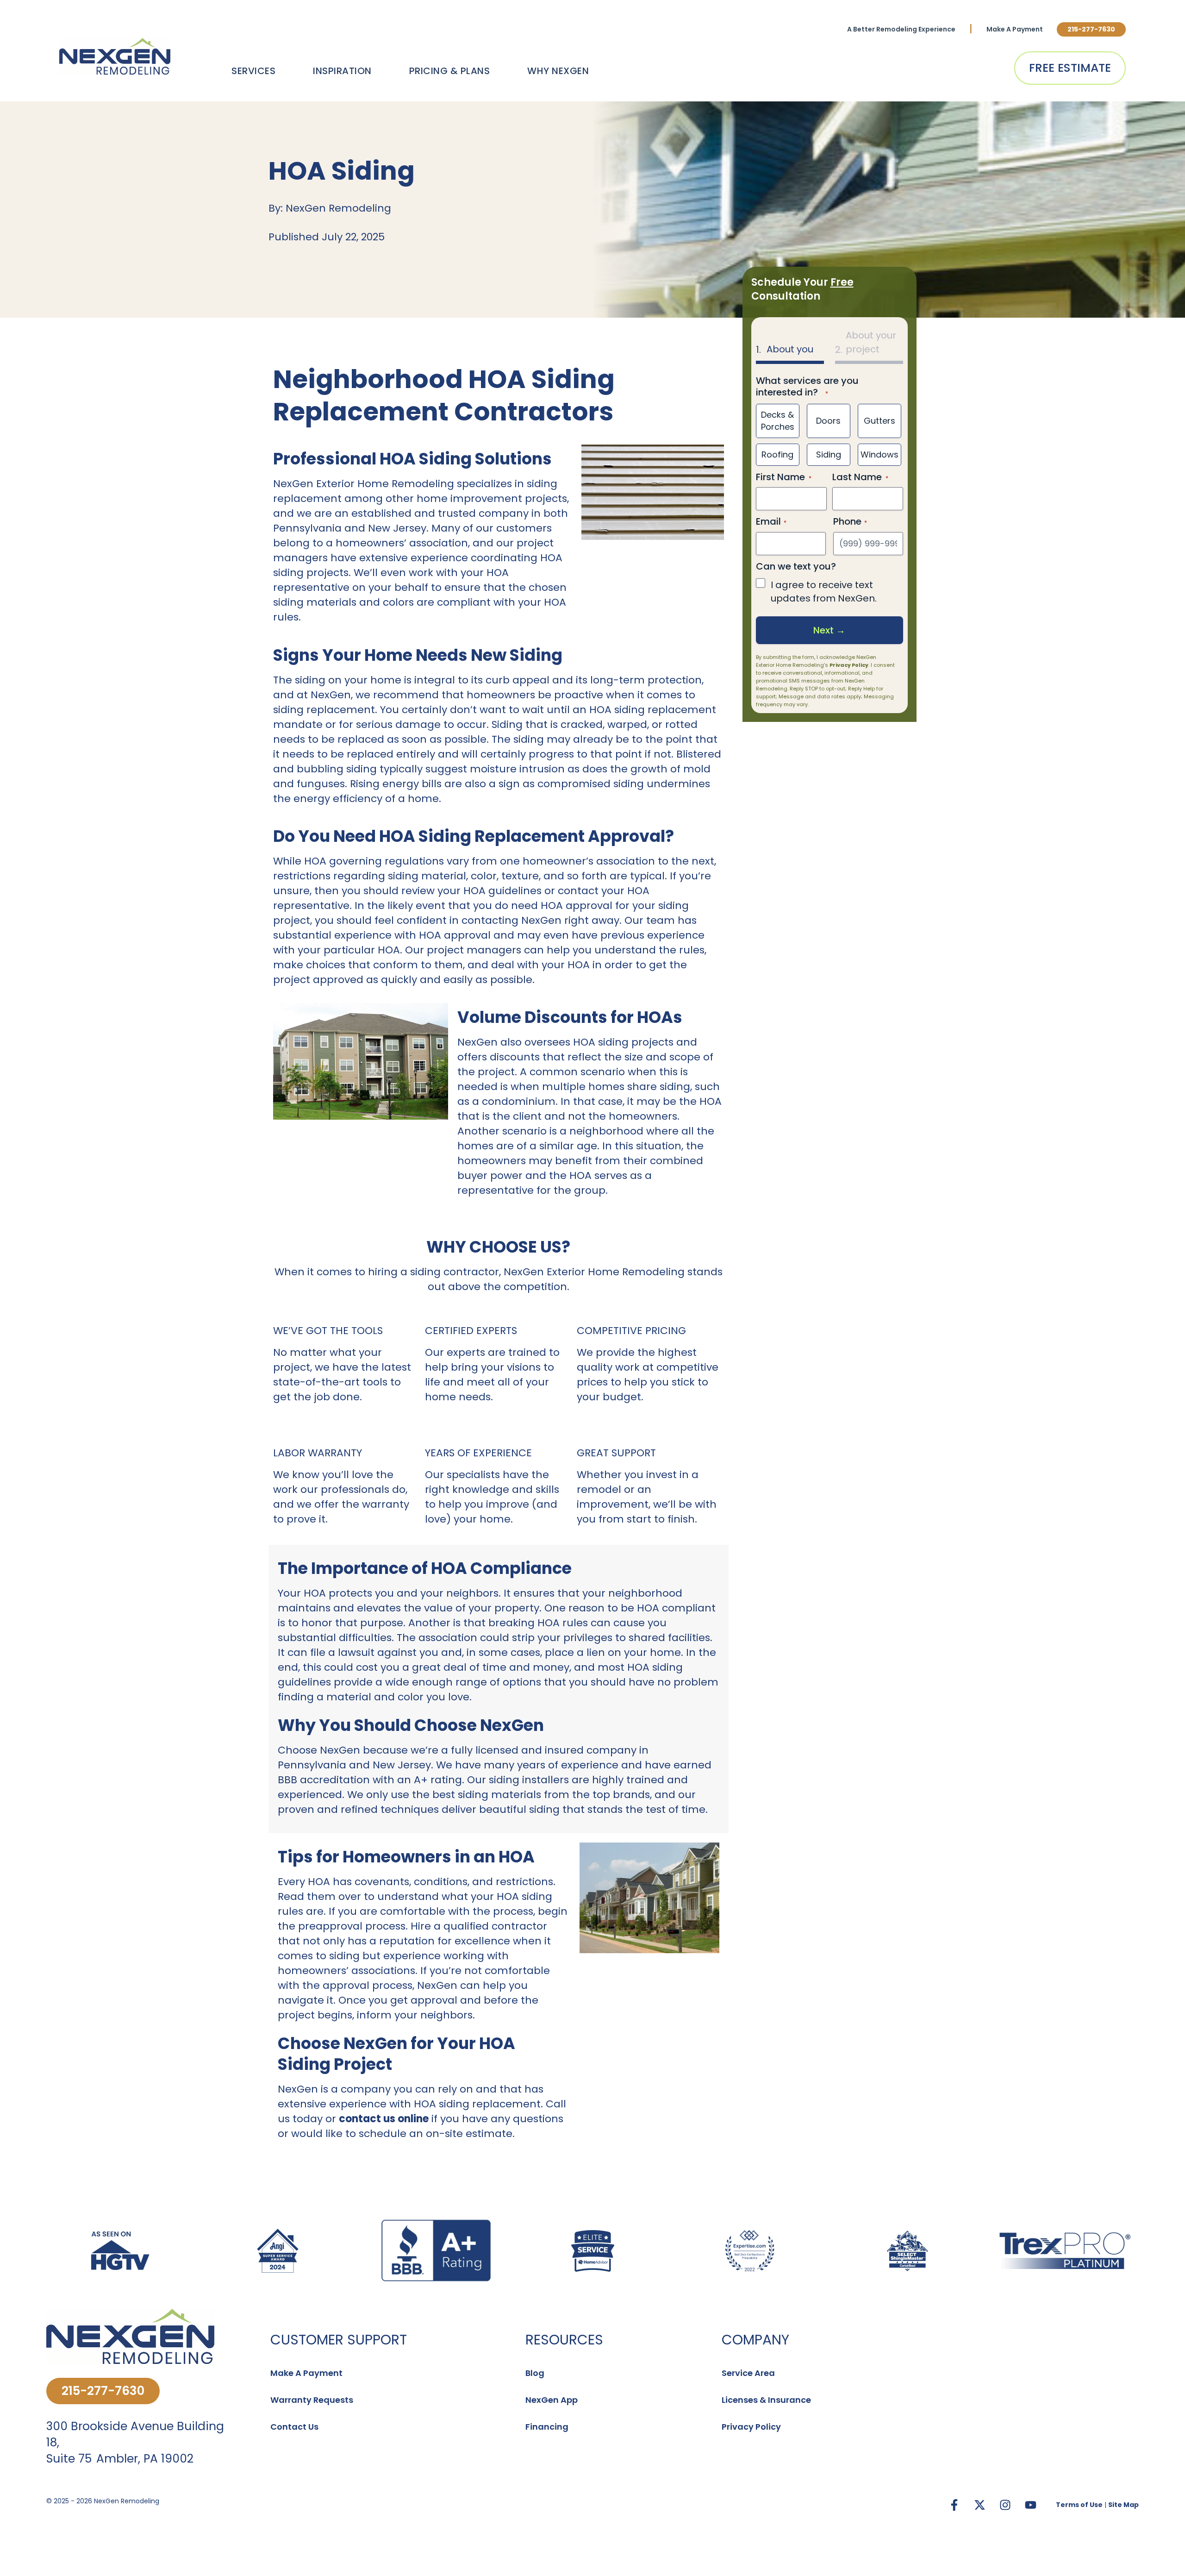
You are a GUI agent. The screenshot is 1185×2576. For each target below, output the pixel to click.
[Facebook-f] (954, 2505)
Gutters (879, 421)
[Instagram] (1005, 2505)
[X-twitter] (979, 2505)
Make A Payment (1015, 29)
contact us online (384, 2119)
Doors (828, 421)
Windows (879, 454)
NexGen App (552, 2400)
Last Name (857, 477)
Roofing (777, 454)
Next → (829, 630)
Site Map (1123, 2505)
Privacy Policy (849, 665)
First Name (780, 477)
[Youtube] (1030, 2505)
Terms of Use (1079, 2505)
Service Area (748, 2373)
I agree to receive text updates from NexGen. (824, 592)
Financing (547, 2427)
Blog (535, 2373)
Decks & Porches (778, 421)
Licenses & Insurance (766, 2400)
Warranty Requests (312, 2400)
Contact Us (294, 2427)
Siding (829, 454)
